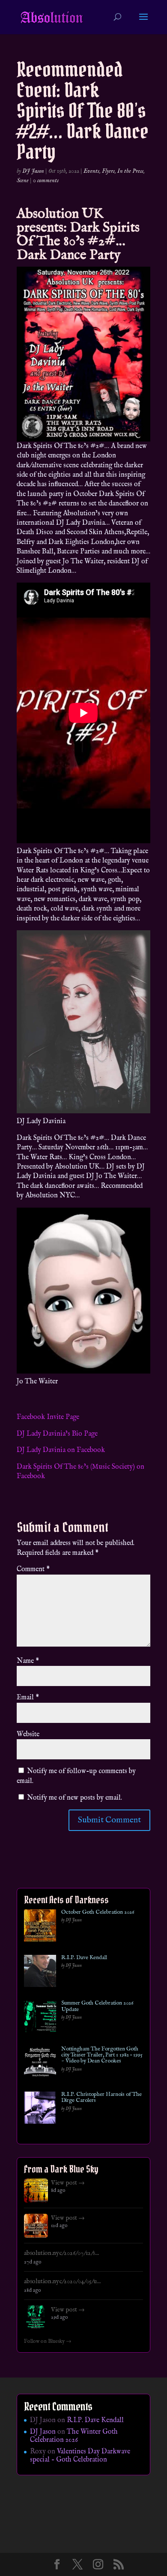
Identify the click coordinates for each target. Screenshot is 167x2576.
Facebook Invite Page (48, 1417)
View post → (68, 2183)
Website (28, 1734)
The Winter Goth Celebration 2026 (74, 2436)
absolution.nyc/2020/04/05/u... (62, 2281)
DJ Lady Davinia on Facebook (61, 1450)
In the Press (130, 171)
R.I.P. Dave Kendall (84, 1958)
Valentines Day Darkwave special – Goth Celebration (80, 2456)
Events (91, 171)
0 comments (46, 180)
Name (28, 1661)
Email (28, 1698)
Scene (23, 180)
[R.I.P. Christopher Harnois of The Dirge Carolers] (40, 2109)
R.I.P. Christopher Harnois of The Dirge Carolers (101, 2098)
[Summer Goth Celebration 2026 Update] (40, 2018)
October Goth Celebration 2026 (98, 1912)
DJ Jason (33, 171)
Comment (33, 1569)
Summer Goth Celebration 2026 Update (97, 2006)
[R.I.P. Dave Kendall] (40, 1973)
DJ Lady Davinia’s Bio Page (57, 1434)
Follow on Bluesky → (48, 2342)
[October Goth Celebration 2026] (40, 1927)
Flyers (108, 171)
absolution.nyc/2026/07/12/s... (61, 2253)
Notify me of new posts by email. (75, 1798)
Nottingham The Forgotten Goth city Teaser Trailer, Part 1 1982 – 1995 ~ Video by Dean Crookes (102, 2055)
